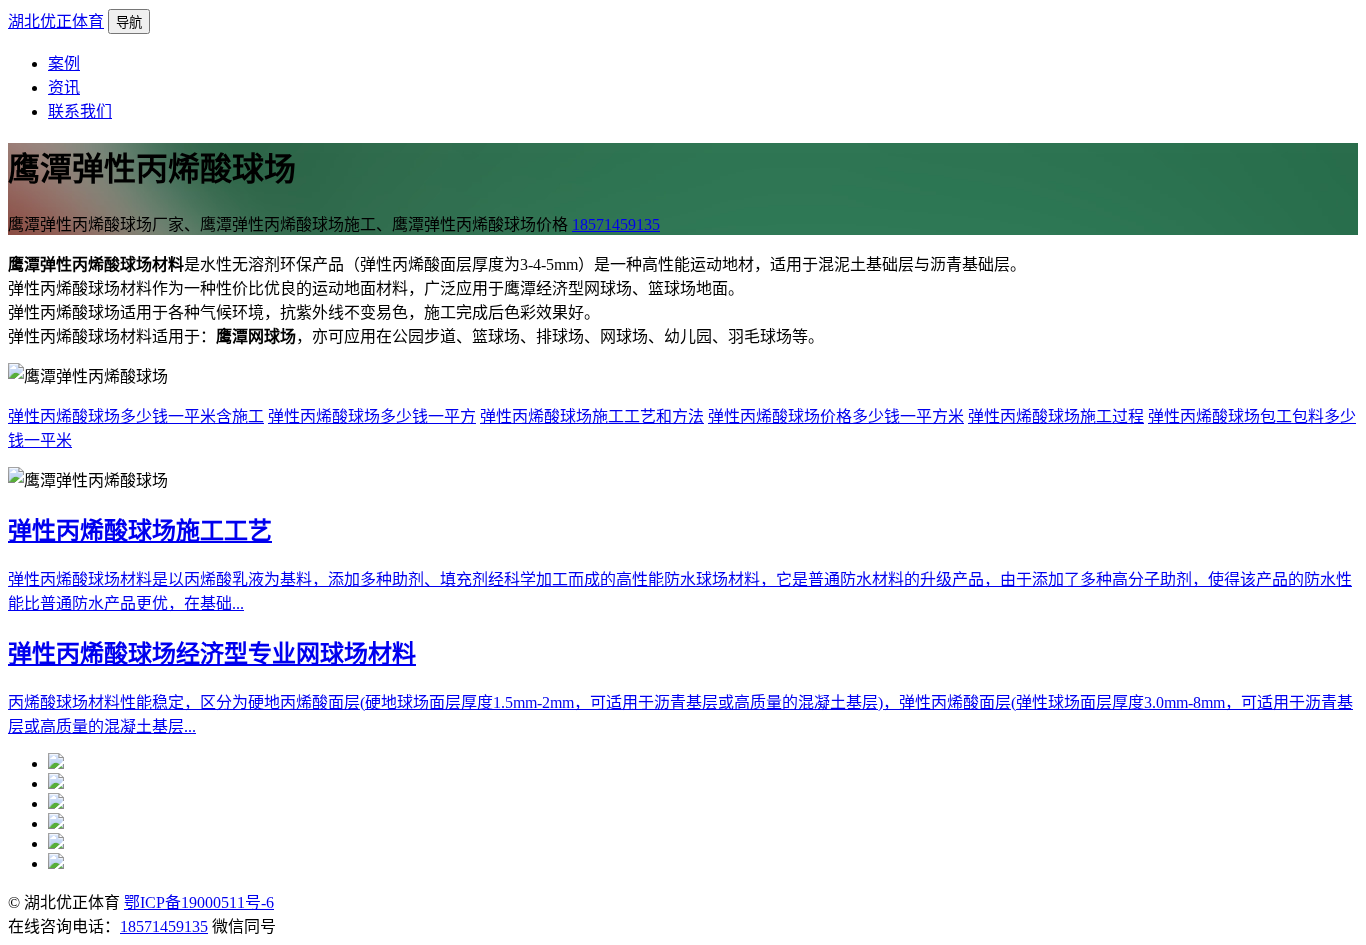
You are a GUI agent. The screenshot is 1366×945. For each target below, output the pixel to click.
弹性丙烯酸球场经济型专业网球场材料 (212, 654)
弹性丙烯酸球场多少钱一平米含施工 (136, 416)
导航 (129, 22)
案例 (64, 63)
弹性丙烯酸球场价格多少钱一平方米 (836, 416)
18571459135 (616, 224)
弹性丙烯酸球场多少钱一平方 (372, 416)
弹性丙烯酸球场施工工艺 (140, 531)
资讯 (64, 87)
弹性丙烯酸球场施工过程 (1056, 416)
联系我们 (80, 111)
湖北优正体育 (56, 21)
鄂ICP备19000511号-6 (199, 902)
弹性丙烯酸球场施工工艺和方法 (592, 416)
